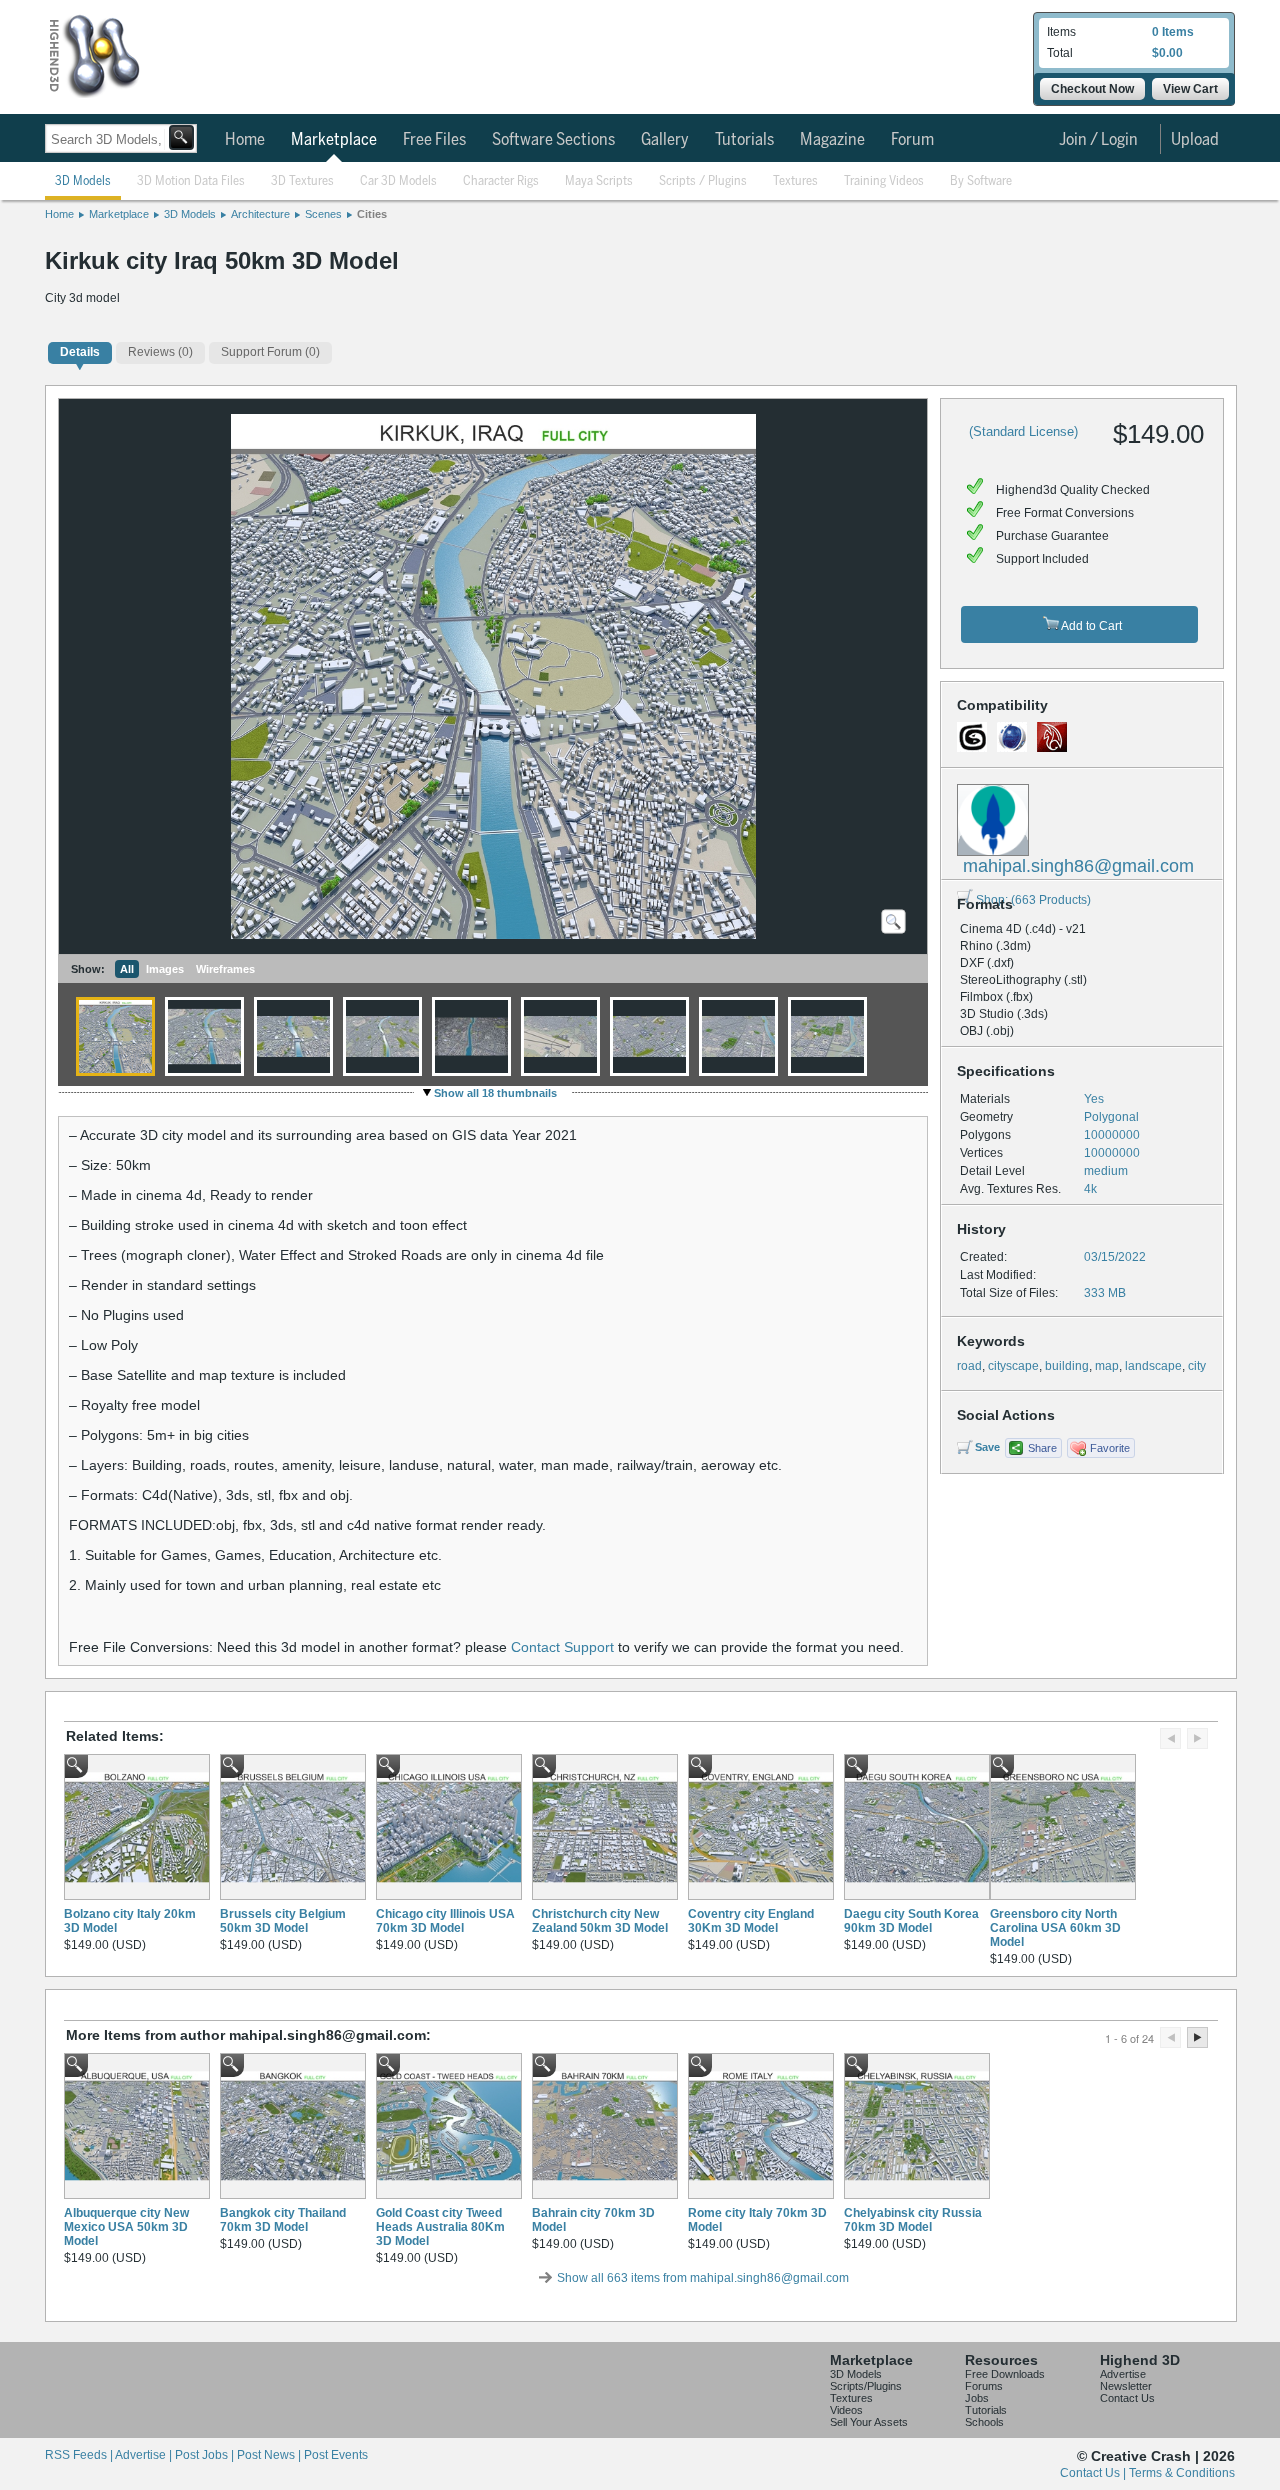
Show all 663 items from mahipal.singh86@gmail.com (703, 2278)
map (1107, 1366)
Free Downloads (1005, 2374)
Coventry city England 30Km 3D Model (751, 1921)
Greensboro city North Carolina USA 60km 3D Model (1055, 1928)
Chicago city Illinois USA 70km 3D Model (445, 1921)
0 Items (1173, 32)
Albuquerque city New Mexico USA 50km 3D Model (126, 2227)
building (1067, 1366)
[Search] (181, 137)
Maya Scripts (599, 181)
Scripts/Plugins (866, 2386)
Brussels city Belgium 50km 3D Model (283, 1921)
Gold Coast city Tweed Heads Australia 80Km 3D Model (440, 2227)
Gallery (665, 140)
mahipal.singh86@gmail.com (1078, 866)
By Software (981, 181)
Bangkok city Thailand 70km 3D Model (283, 2220)
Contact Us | (1094, 2473)
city (1197, 1366)
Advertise (1123, 2374)
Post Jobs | (206, 2455)
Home (245, 140)
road (969, 1366)
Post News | (270, 2455)
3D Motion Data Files (191, 181)
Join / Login (1098, 140)
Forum (912, 140)
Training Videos (884, 181)
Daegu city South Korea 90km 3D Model (911, 1921)
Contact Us (1127, 2398)
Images (165, 969)
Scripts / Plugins (703, 181)
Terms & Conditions (1182, 2473)
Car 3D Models (398, 181)
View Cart (1190, 89)
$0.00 (1167, 53)
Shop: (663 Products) (1033, 900)
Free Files (434, 140)
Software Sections (553, 140)
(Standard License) (1023, 431)
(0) (160, 352)
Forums (984, 2386)
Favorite (1110, 1448)
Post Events (336, 2455)
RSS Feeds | (80, 2455)
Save (987, 1447)
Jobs (977, 2398)
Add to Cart (1090, 626)
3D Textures (302, 181)
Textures (795, 181)
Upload (1195, 140)
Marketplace (334, 140)
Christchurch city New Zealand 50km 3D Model (600, 1921)
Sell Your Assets (869, 2422)
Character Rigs (501, 181)
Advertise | (145, 2455)
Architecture (260, 214)
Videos (846, 2410)
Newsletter (1126, 2386)
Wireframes (225, 969)
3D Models (83, 181)
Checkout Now (1092, 89)
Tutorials (744, 140)
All (127, 969)
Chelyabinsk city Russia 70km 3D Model (913, 2220)
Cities (372, 214)
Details (80, 352)
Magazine (832, 140)
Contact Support (562, 1647)
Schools (984, 2422)
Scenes (323, 214)
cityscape (1013, 1366)
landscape (1153, 1366)
